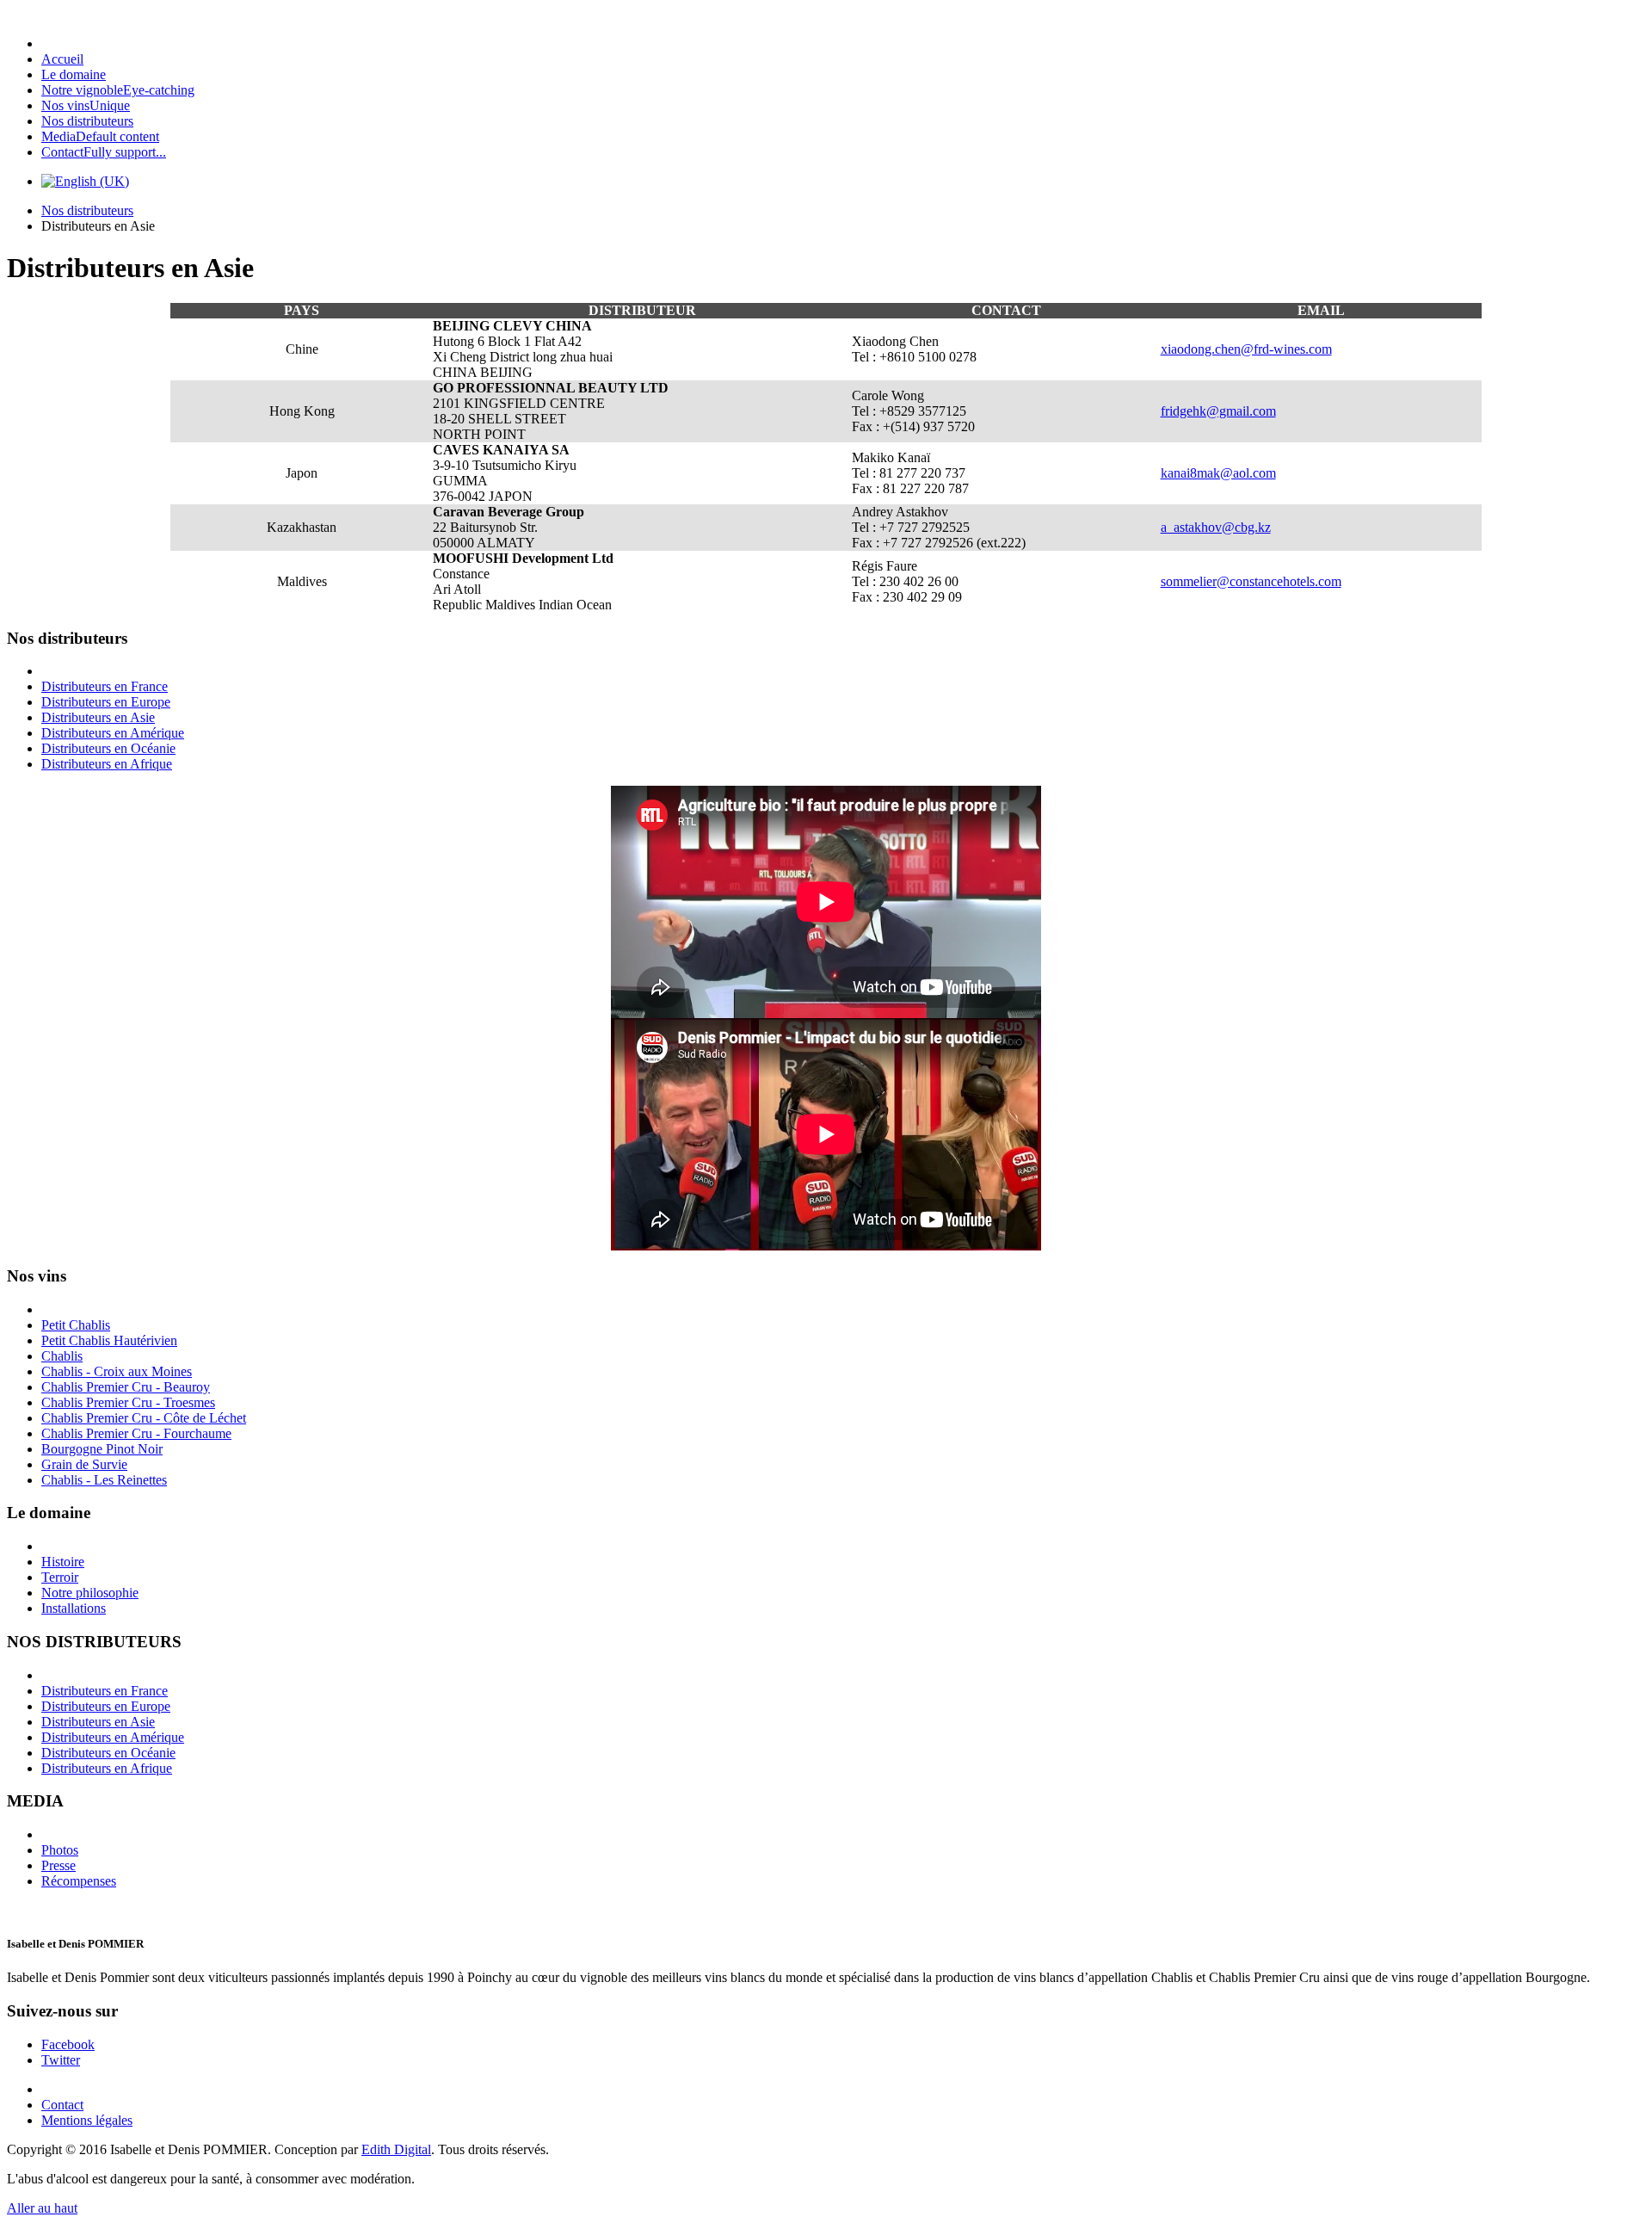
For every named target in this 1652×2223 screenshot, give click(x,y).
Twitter (61, 2060)
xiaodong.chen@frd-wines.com (1246, 349)
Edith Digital (396, 2149)
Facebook (68, 2044)
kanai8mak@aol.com (1218, 473)
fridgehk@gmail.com (1218, 411)
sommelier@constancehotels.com (1251, 581)
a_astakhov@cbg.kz (1216, 527)
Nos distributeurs (87, 210)
